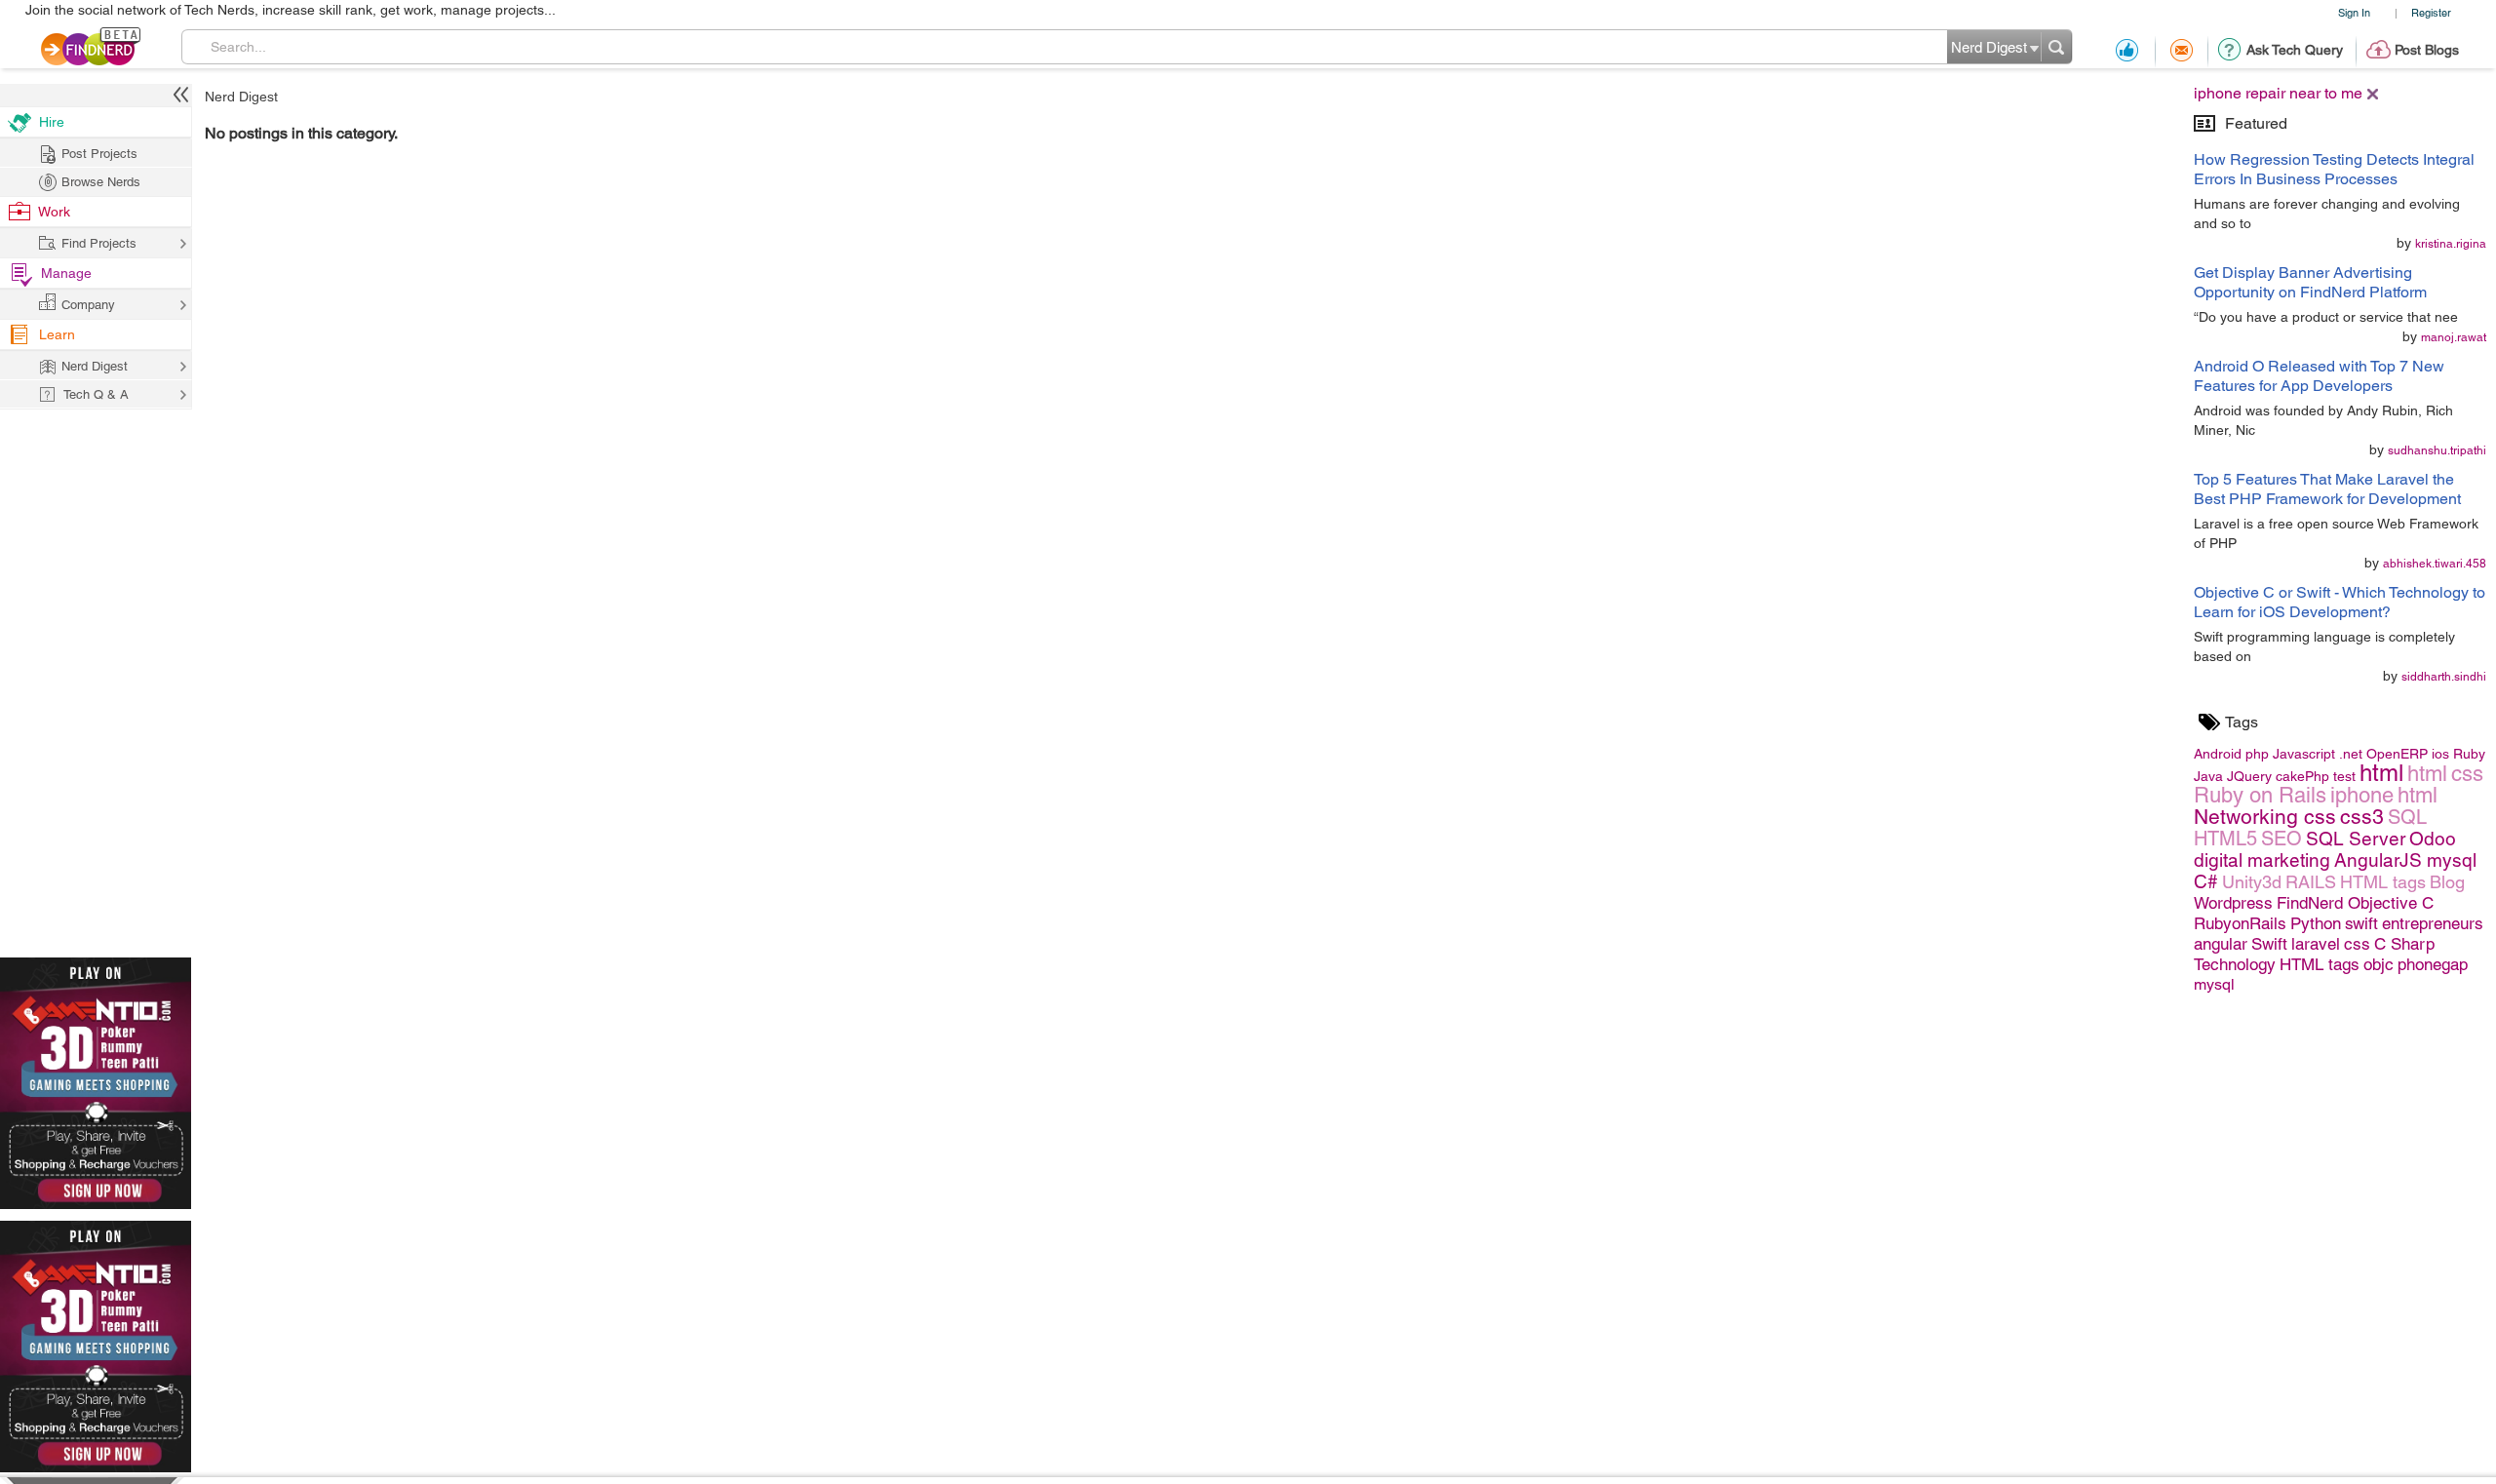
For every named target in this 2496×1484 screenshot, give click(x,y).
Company (88, 305)
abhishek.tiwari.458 (2435, 564)
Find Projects (99, 243)
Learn (57, 334)
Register (2431, 12)
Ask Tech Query (2295, 50)
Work (54, 212)
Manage (66, 273)
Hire (52, 122)
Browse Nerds (101, 182)
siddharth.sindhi (2444, 677)
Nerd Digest (241, 97)
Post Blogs (2427, 50)
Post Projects (99, 154)
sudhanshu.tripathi (2437, 450)
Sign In (2354, 12)
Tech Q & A (96, 394)
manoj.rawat (2454, 337)
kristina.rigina (2451, 244)
